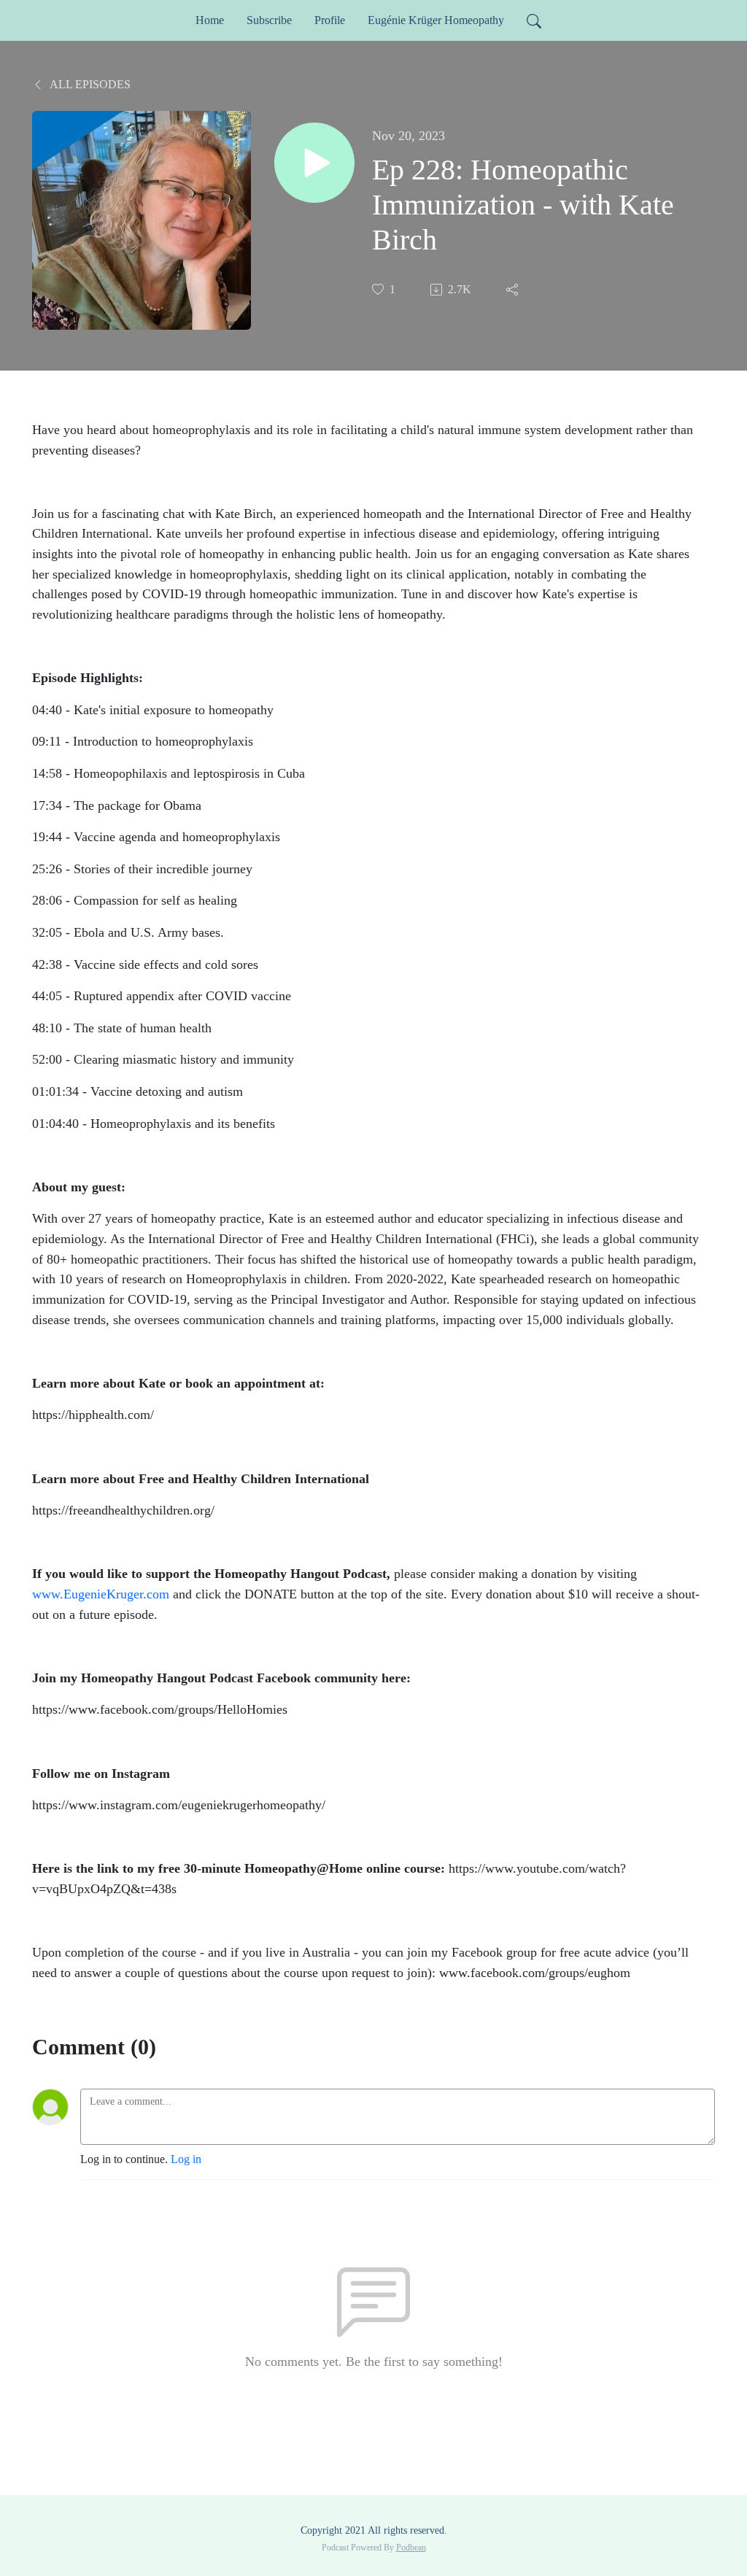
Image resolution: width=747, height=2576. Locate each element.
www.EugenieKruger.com (101, 1594)
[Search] (534, 20)
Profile (330, 20)
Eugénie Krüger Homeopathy (436, 20)
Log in (186, 2159)
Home (210, 20)
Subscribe (269, 20)
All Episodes (89, 84)
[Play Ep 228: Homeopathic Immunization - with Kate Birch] (314, 163)
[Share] (514, 290)
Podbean (411, 2548)
